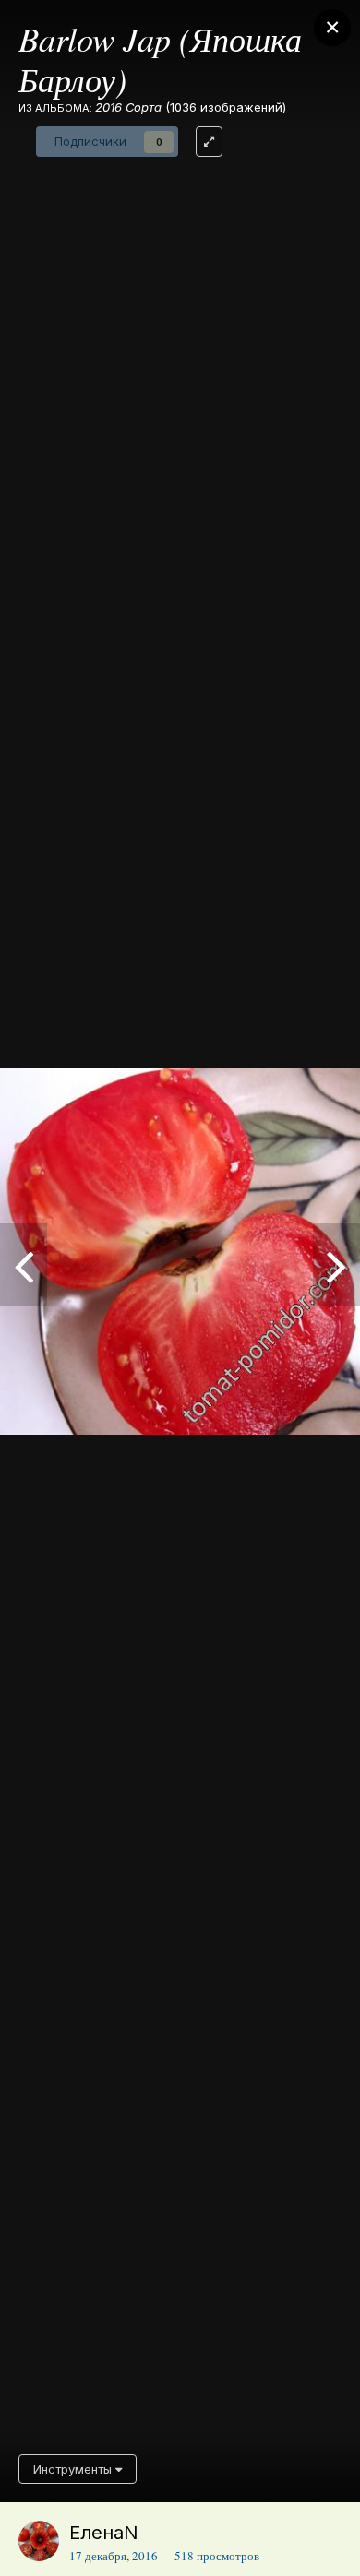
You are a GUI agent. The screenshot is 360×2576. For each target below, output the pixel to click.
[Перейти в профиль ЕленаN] (39, 2541)
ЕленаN (104, 2533)
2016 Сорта (128, 107)
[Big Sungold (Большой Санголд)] (24, 1265)
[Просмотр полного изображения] (209, 142)
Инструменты (74, 2469)
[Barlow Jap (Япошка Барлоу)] (336, 1265)
